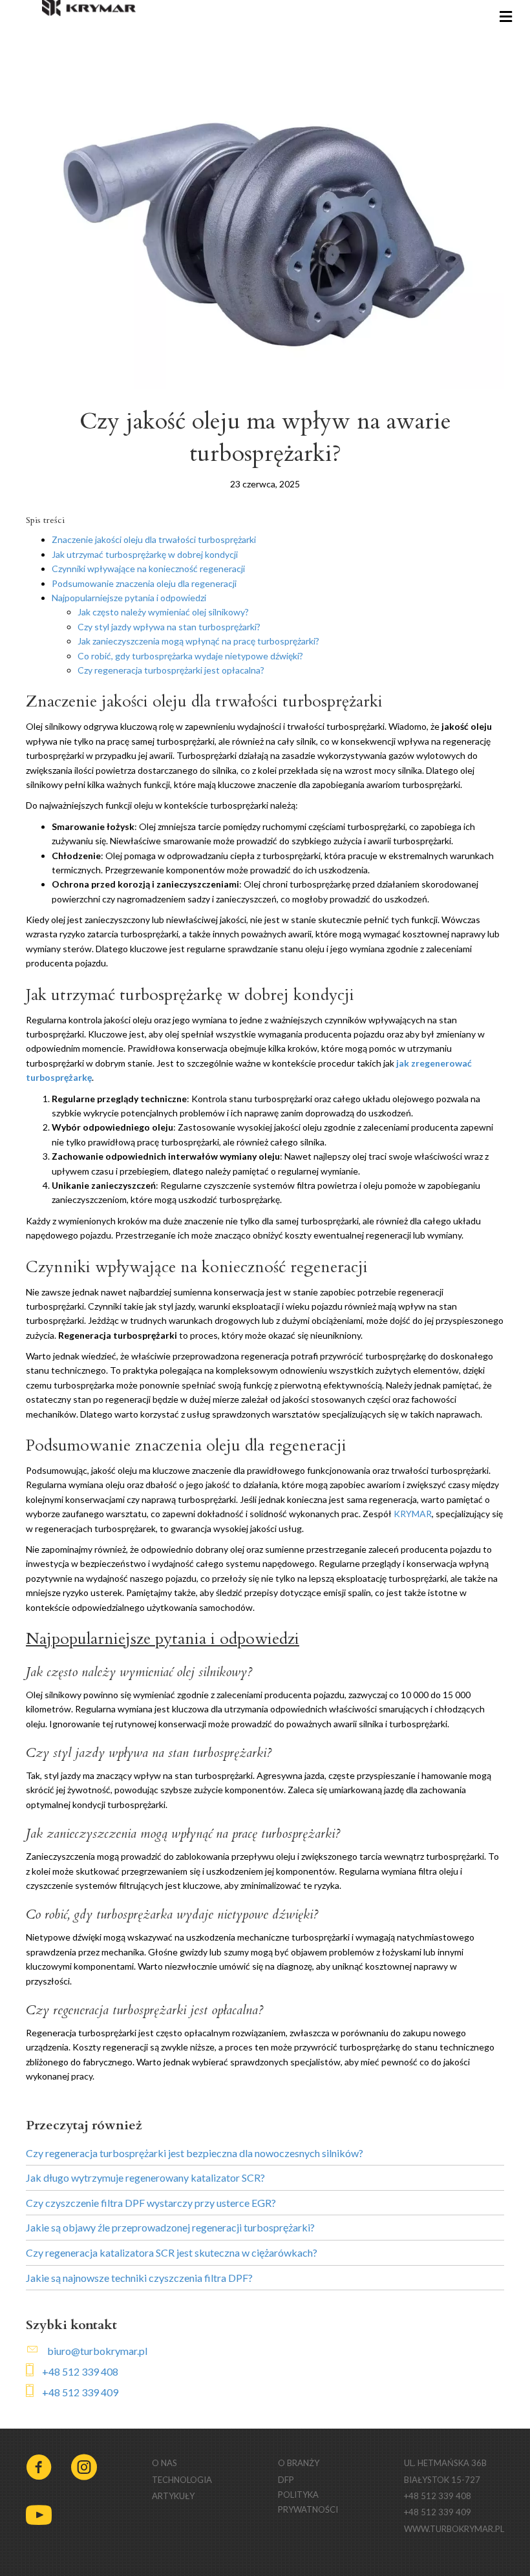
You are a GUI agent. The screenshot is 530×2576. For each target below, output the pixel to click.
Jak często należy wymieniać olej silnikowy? (163, 612)
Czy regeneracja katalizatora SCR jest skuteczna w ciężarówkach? (172, 2252)
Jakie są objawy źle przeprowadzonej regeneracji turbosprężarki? (170, 2227)
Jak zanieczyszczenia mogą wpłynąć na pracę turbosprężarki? (198, 641)
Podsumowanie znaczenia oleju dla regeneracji (144, 583)
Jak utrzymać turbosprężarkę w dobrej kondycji (145, 554)
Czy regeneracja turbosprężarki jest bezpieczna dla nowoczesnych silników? (195, 2153)
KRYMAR (413, 1514)
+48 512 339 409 (80, 2392)
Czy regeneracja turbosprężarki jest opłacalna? (171, 670)
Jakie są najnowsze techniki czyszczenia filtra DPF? (139, 2278)
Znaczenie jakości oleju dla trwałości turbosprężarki (154, 539)
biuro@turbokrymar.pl (97, 2351)
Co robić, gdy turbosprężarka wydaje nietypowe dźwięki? (190, 656)
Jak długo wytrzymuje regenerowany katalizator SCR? (145, 2177)
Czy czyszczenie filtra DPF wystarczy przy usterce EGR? (151, 2203)
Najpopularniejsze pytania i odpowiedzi (129, 598)
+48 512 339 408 (80, 2371)
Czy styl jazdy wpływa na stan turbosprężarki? (169, 627)
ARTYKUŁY (173, 2496)
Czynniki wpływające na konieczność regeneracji (148, 569)
